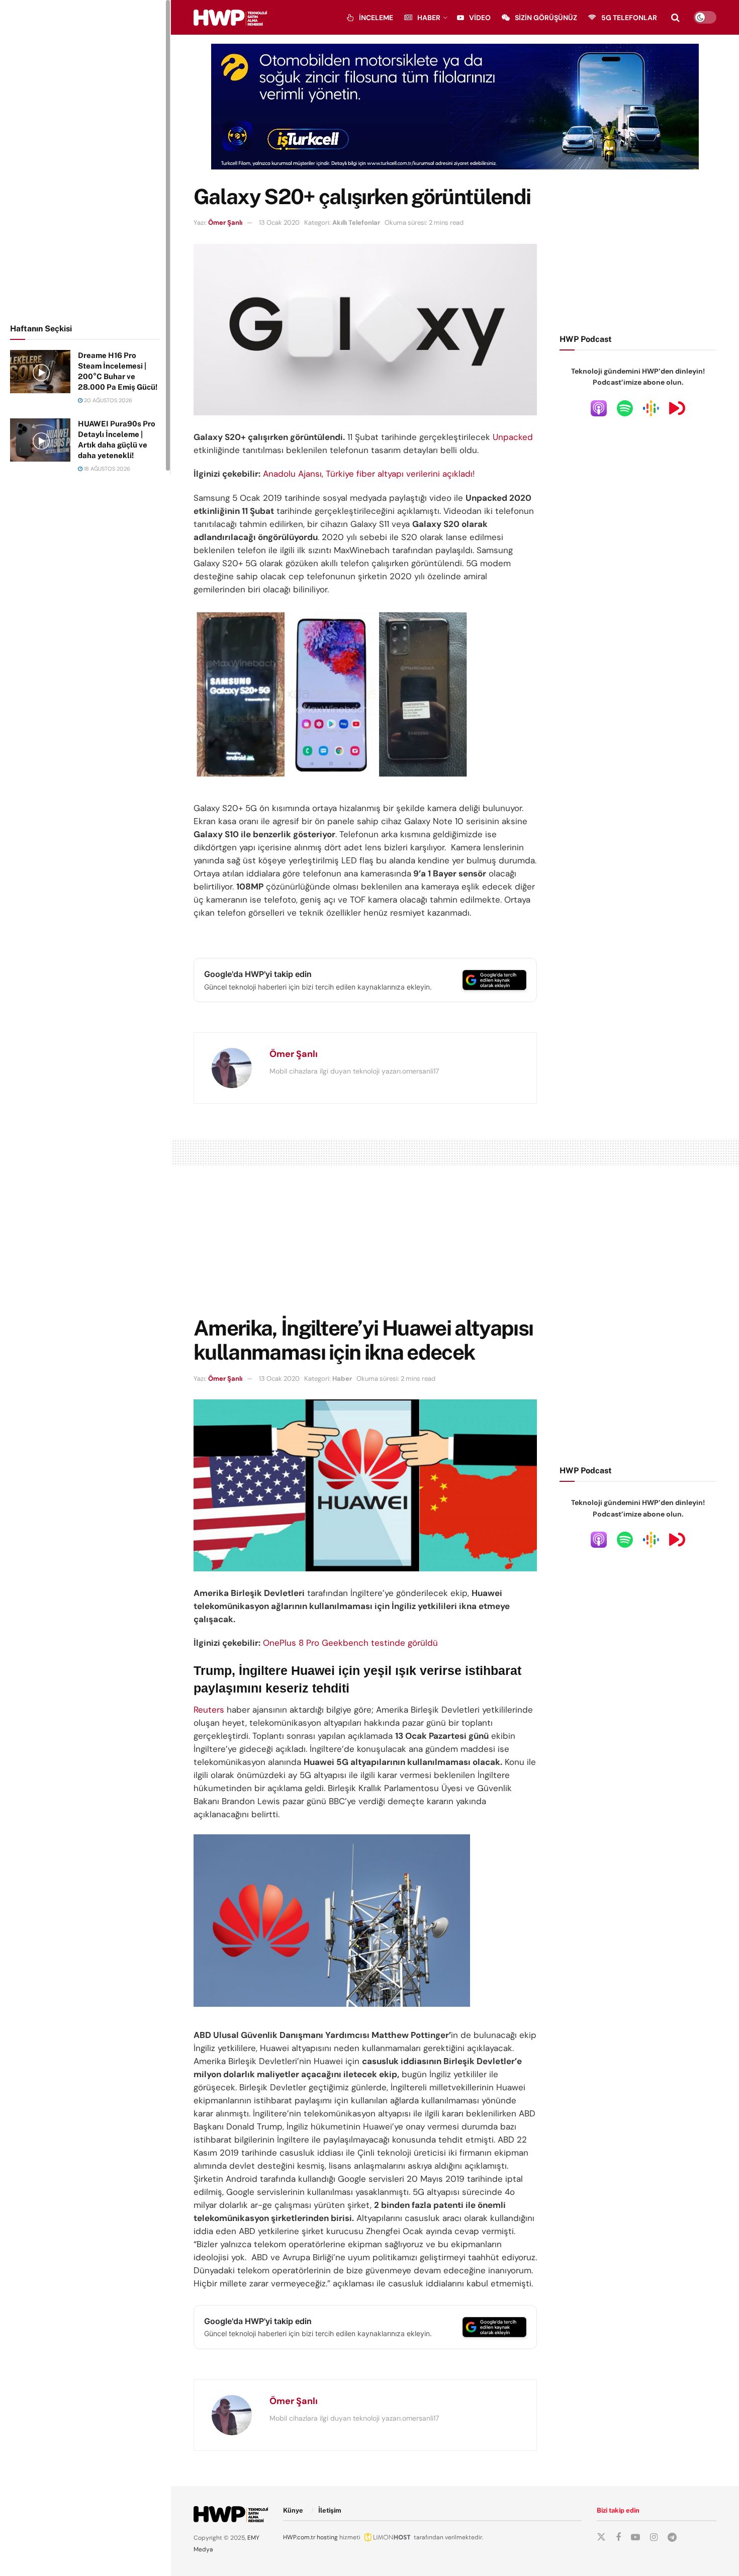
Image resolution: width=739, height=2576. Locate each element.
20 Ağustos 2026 (107, 400)
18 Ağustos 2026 (106, 469)
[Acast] (677, 408)
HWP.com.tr (299, 2537)
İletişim (330, 2510)
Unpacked (513, 437)
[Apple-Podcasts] (599, 408)
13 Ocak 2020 (279, 223)
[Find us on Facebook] (618, 2538)
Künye (293, 2510)
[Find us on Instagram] (654, 2538)
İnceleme (376, 18)
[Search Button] (675, 18)
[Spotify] (625, 408)
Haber (429, 18)
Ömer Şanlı (225, 223)
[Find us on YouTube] (635, 2538)
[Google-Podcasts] (651, 408)
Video (480, 18)
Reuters (209, 1710)
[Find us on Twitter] (601, 2537)
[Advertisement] (85, 160)
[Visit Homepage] (230, 18)
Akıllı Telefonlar (356, 223)
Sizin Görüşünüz (546, 18)
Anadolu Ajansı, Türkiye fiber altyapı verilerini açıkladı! (369, 474)
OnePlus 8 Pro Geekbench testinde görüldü (350, 1643)
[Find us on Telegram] (672, 2538)
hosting (327, 2537)
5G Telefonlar (629, 18)
